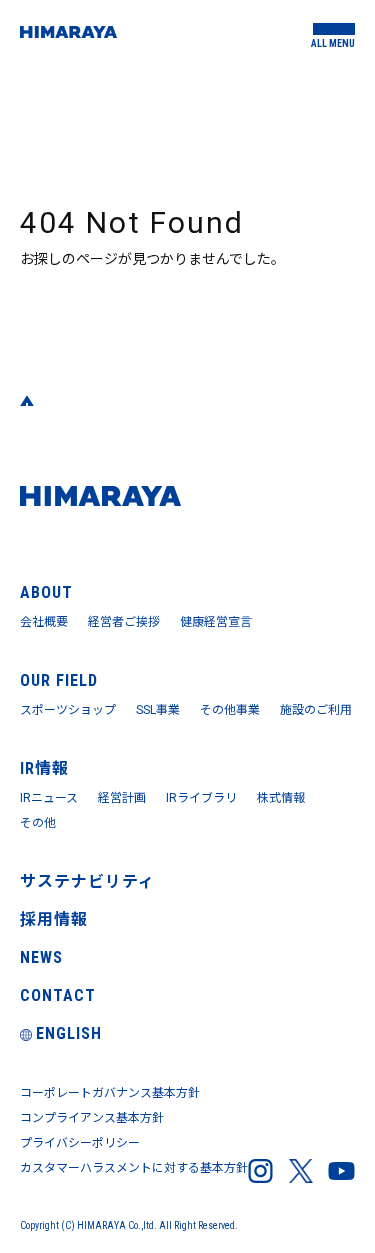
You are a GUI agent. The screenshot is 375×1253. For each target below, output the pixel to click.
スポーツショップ (68, 710)
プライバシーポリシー (80, 1143)
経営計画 (122, 798)
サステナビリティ (87, 881)
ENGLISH (69, 1033)
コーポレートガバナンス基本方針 (110, 1093)
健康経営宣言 (216, 622)
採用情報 (54, 919)
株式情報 (281, 798)
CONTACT (58, 995)
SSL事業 (158, 710)
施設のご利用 (316, 710)
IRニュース (49, 798)
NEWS (41, 957)
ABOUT (46, 592)
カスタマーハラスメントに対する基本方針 (134, 1168)
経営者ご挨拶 (124, 622)
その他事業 (230, 710)
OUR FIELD (59, 680)
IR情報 (44, 768)
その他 (38, 823)
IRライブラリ (201, 798)
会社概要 (44, 622)
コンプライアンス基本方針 (92, 1118)
